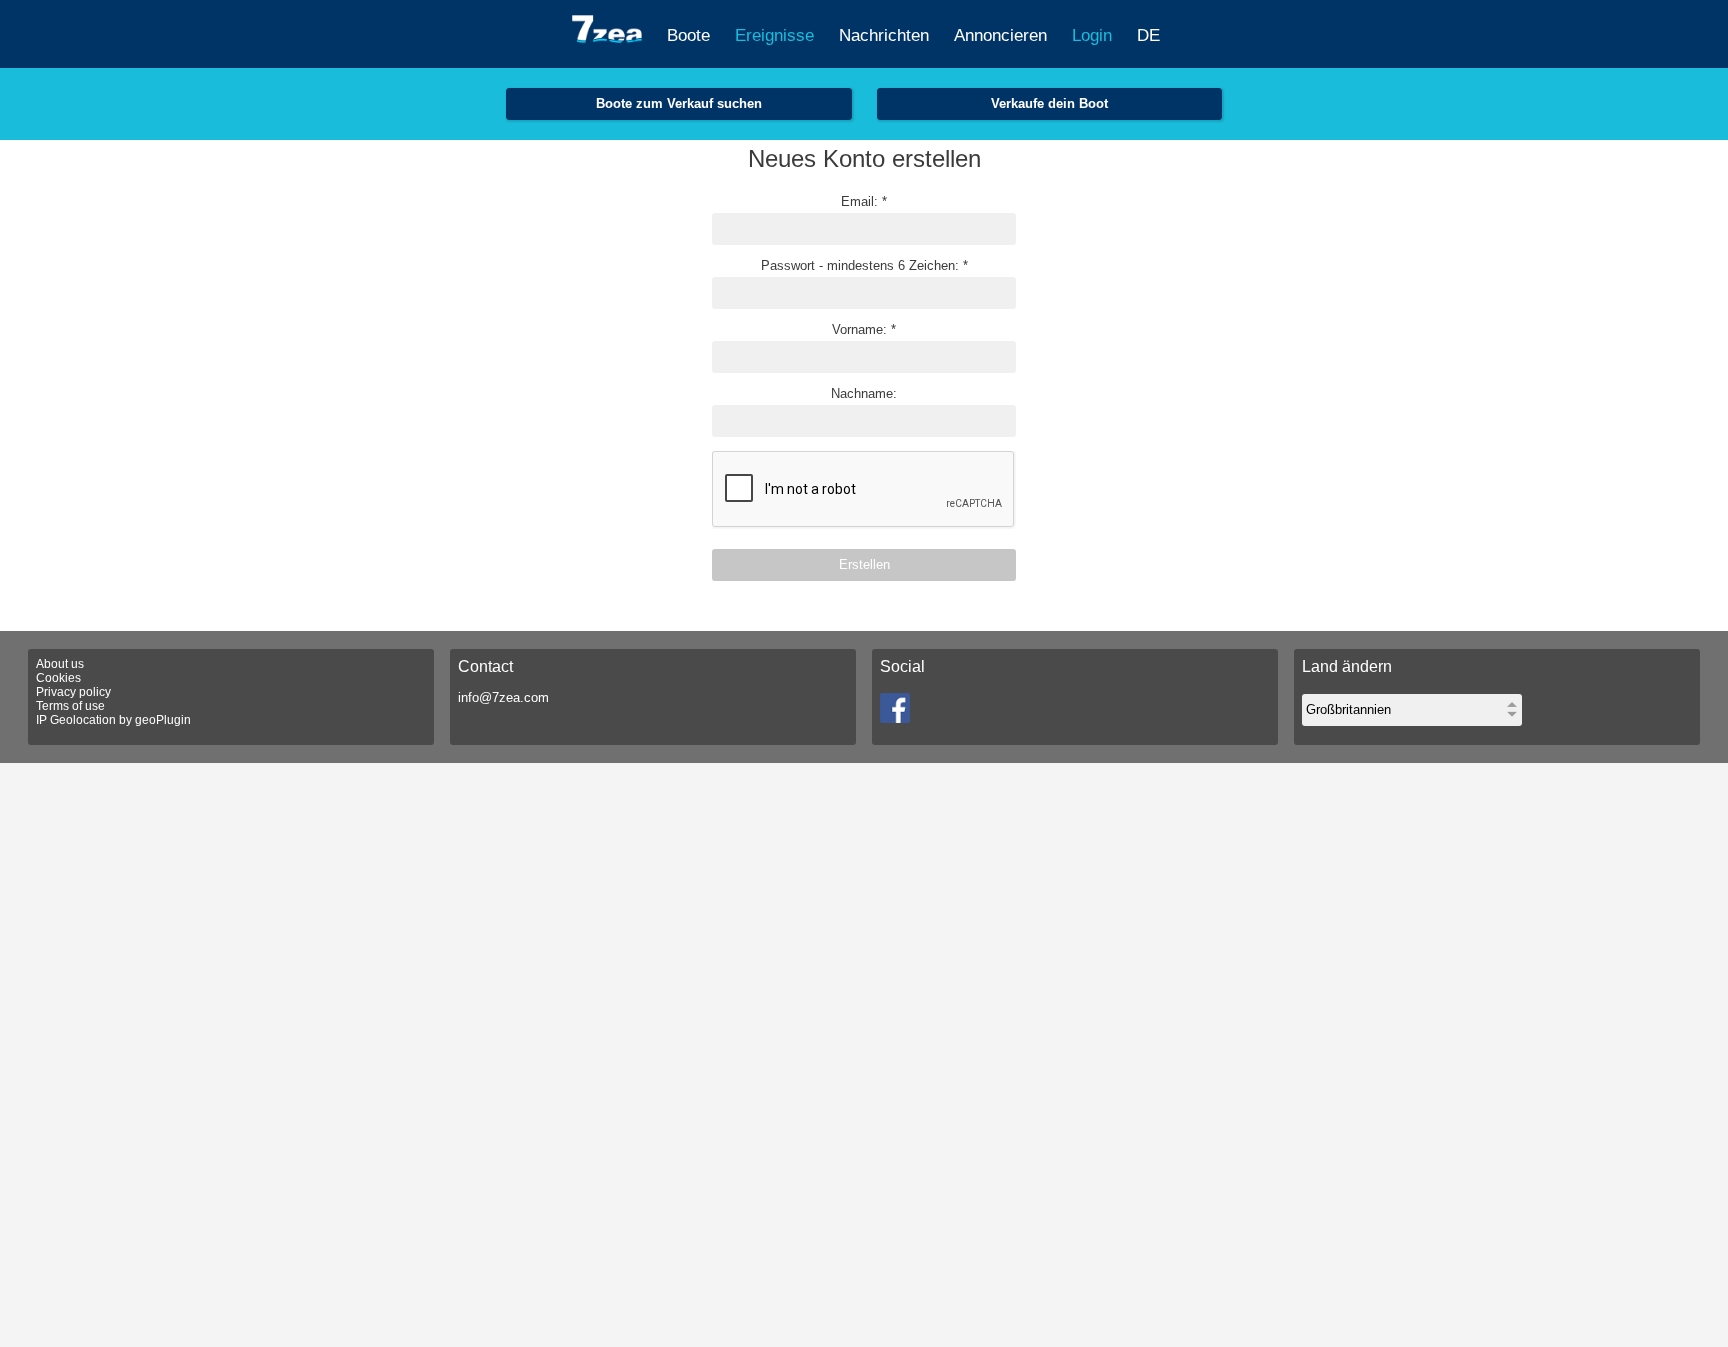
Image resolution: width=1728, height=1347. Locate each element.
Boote (688, 35)
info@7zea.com (503, 697)
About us (60, 664)
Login (1092, 35)
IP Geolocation (76, 720)
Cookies (58, 678)
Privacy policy (73, 692)
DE (1148, 35)
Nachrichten (884, 35)
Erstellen (864, 564)
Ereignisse (774, 35)
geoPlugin (163, 720)
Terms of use (70, 706)
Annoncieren (1000, 35)
